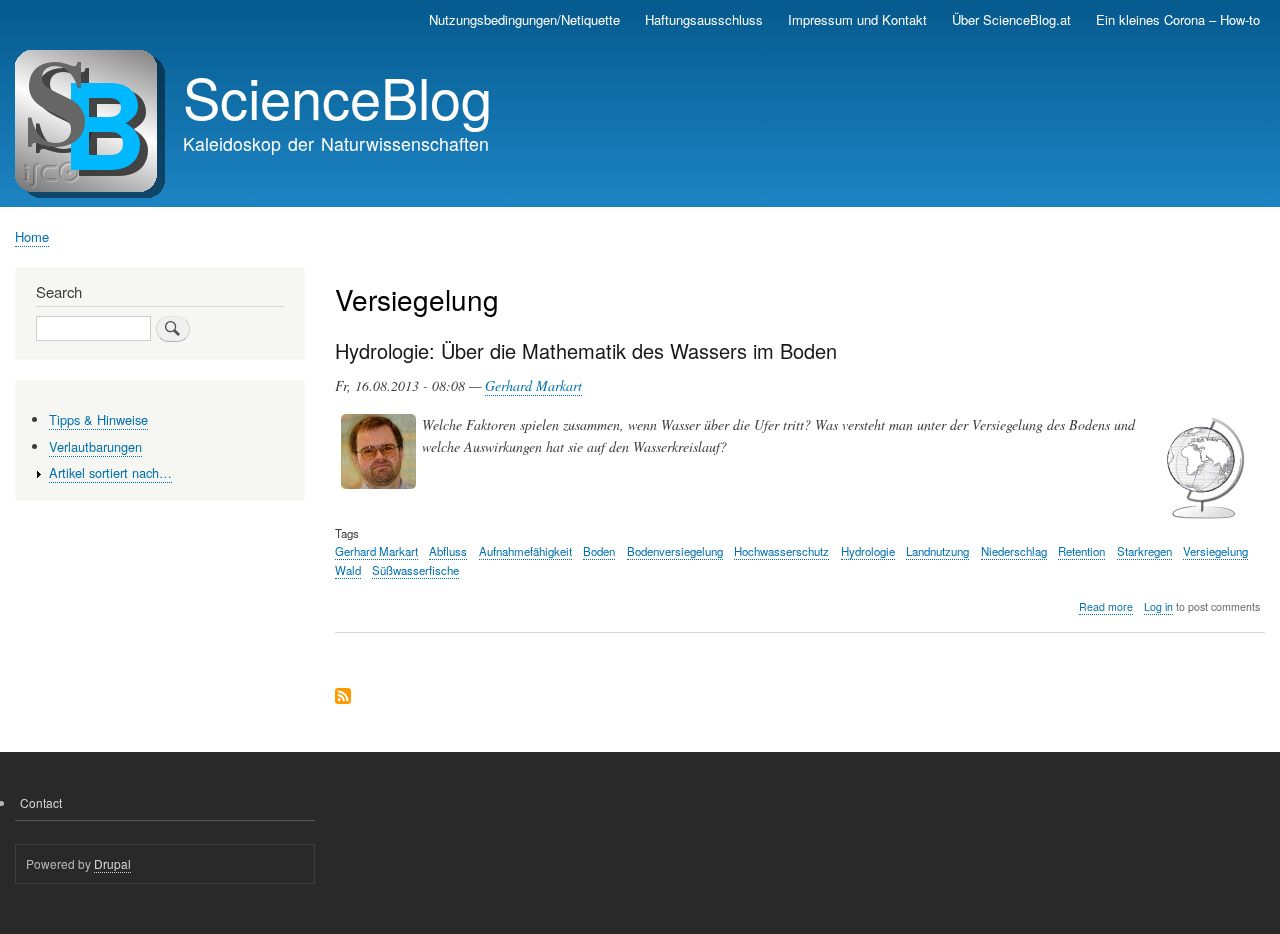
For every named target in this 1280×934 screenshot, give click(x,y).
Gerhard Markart (533, 385)
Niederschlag (1014, 551)
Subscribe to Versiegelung (343, 697)
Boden (599, 551)
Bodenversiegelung (675, 551)
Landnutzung (937, 551)
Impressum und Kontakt (857, 19)
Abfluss (448, 551)
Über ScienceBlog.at (1011, 19)
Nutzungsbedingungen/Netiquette (524, 19)
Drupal (112, 863)
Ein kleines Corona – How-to (1178, 19)
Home (32, 236)
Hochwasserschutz (781, 551)
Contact (41, 802)
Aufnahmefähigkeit (525, 551)
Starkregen (1144, 551)
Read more (1106, 607)
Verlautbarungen (95, 446)
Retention (1081, 551)
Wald (348, 570)
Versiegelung (1215, 551)
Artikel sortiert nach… (110, 472)
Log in (1158, 606)
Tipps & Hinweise (98, 419)
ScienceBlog (337, 96)
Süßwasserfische (415, 570)
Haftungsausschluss (704, 19)
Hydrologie (868, 551)
